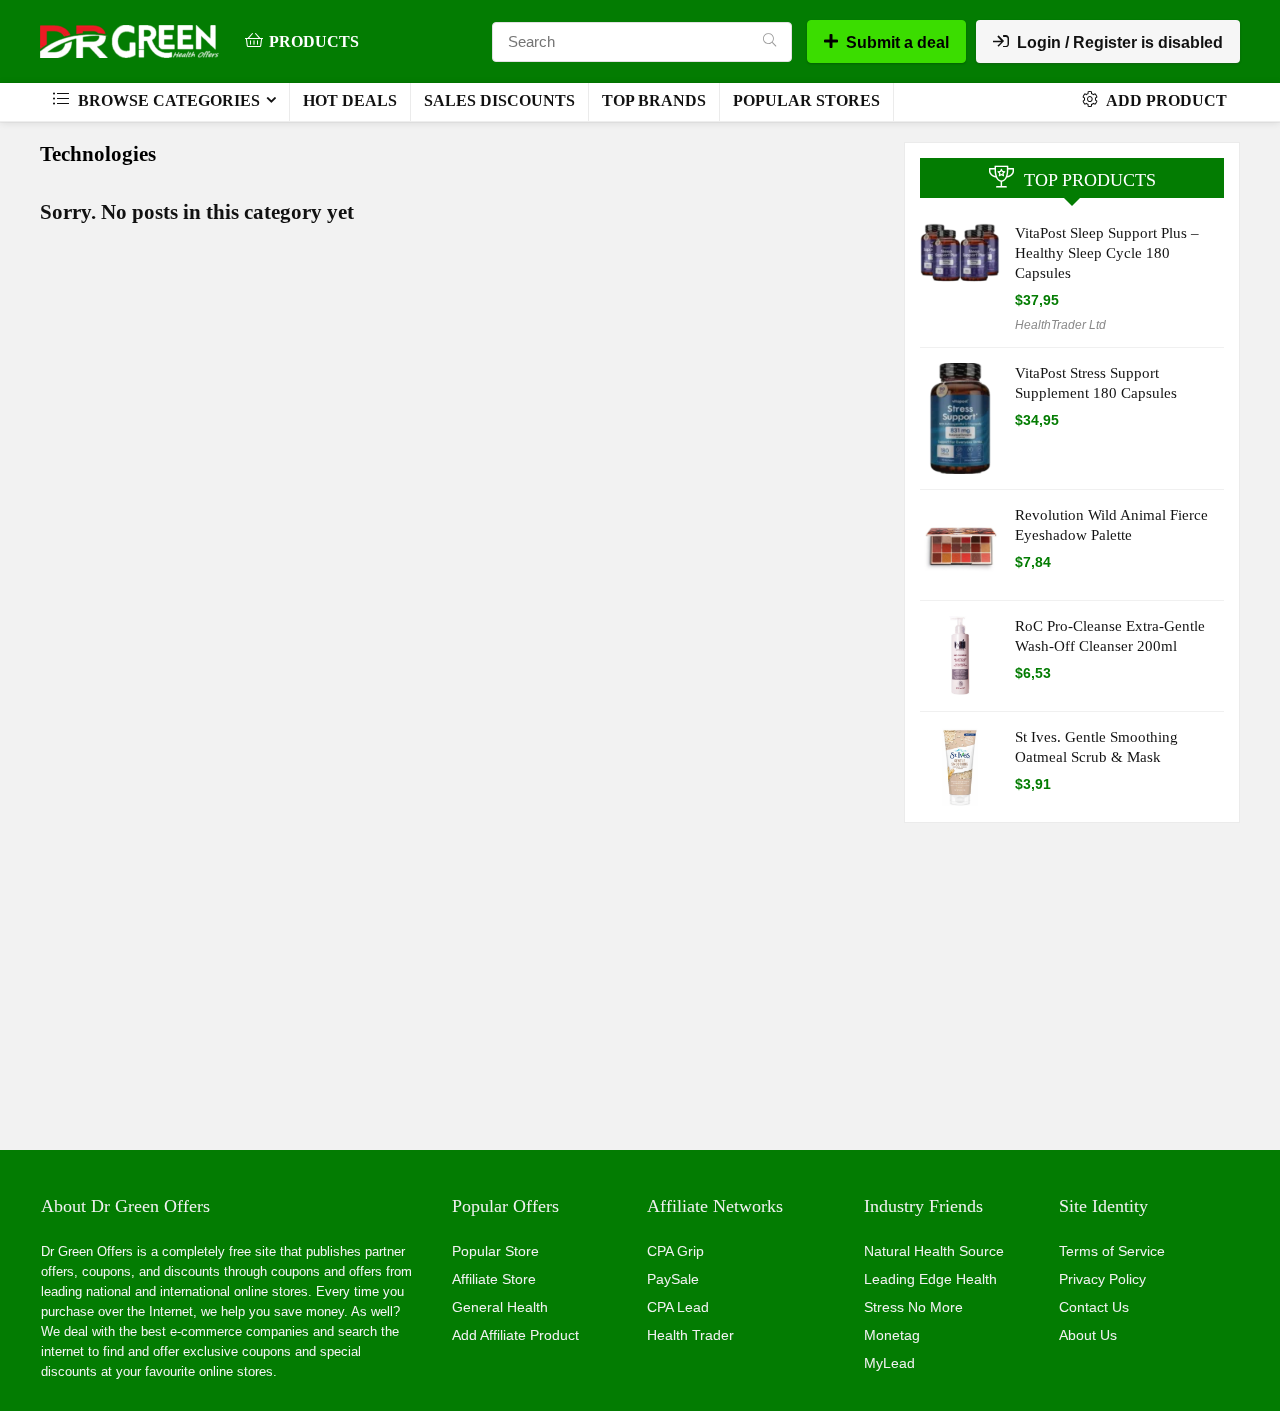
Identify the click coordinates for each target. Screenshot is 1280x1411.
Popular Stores (806, 100)
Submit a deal (897, 42)
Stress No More (913, 1307)
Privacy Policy (1102, 1279)
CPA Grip (675, 1251)
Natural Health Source (934, 1251)
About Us (1088, 1335)
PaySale (673, 1279)
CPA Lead (678, 1307)
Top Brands (654, 100)
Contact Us (1094, 1307)
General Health (500, 1307)
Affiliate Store (494, 1279)
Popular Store (495, 1251)
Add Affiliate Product (515, 1335)
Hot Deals (350, 100)
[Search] (769, 42)
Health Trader (690, 1335)
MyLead (889, 1363)
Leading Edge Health (930, 1279)
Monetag (892, 1335)
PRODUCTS (314, 41)
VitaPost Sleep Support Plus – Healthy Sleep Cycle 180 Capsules (1107, 253)
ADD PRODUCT (1165, 100)
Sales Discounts (499, 100)
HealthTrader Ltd (1060, 325)
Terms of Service (1112, 1251)
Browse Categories (167, 100)
